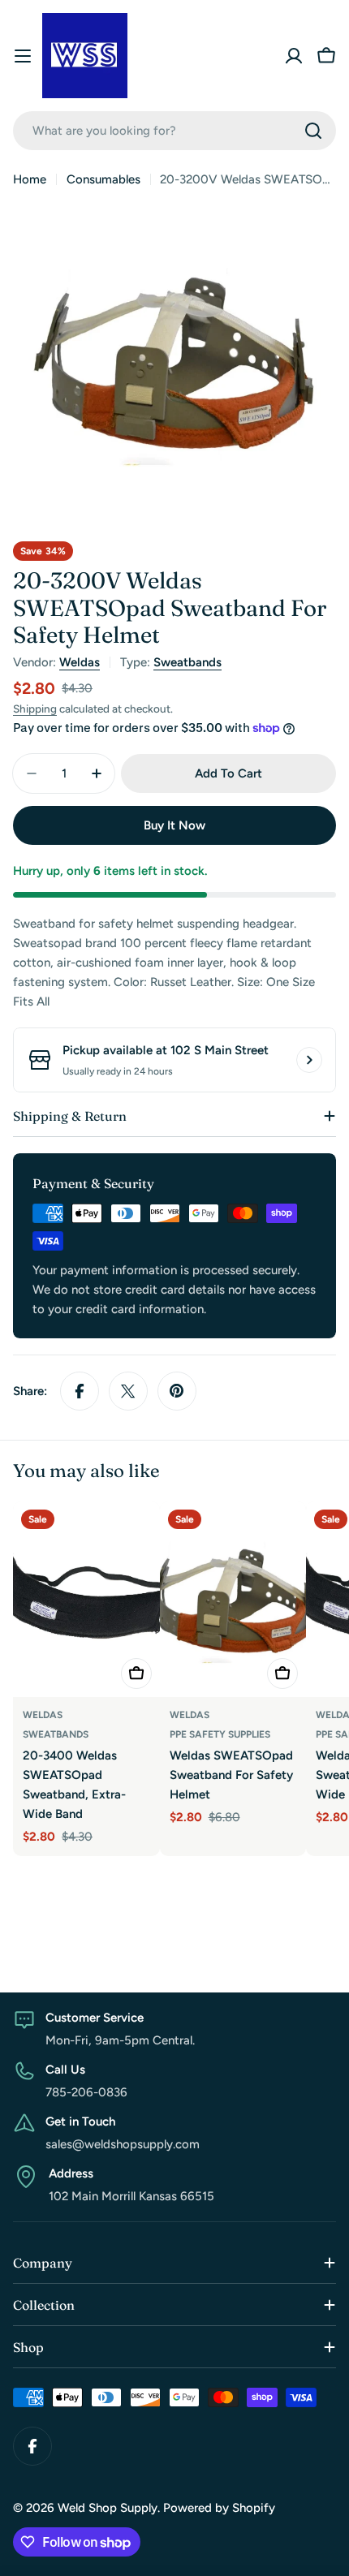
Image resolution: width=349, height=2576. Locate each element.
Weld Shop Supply (108, 2508)
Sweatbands (187, 662)
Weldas (80, 662)
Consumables (103, 179)
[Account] (294, 56)
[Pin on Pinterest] (177, 1391)
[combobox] (174, 131)
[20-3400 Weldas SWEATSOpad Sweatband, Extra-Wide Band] (86, 1599)
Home (30, 179)
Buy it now (174, 825)
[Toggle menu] (23, 56)
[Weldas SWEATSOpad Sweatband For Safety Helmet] (233, 1599)
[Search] (313, 131)
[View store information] (309, 1060)
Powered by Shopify (219, 2508)
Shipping (35, 709)
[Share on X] (128, 1391)
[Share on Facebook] (80, 1391)
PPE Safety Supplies (220, 1734)
